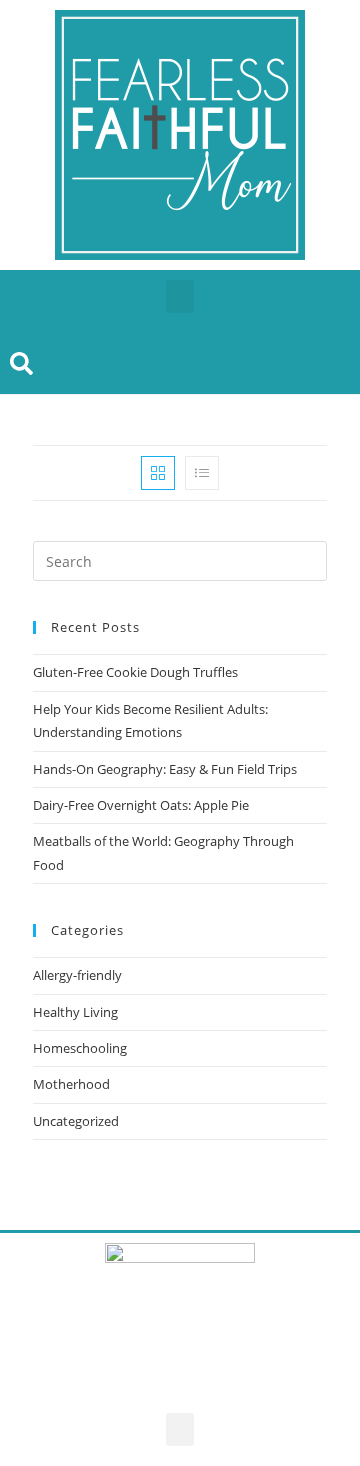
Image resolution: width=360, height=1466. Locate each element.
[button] (180, 296)
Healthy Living (75, 1012)
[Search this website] (180, 560)
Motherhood (71, 1084)
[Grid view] (158, 473)
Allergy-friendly (77, 975)
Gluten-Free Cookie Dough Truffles (135, 672)
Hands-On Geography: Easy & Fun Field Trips (165, 769)
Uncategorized (76, 1121)
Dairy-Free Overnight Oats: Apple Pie (141, 805)
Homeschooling (80, 1048)
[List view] (202, 473)
